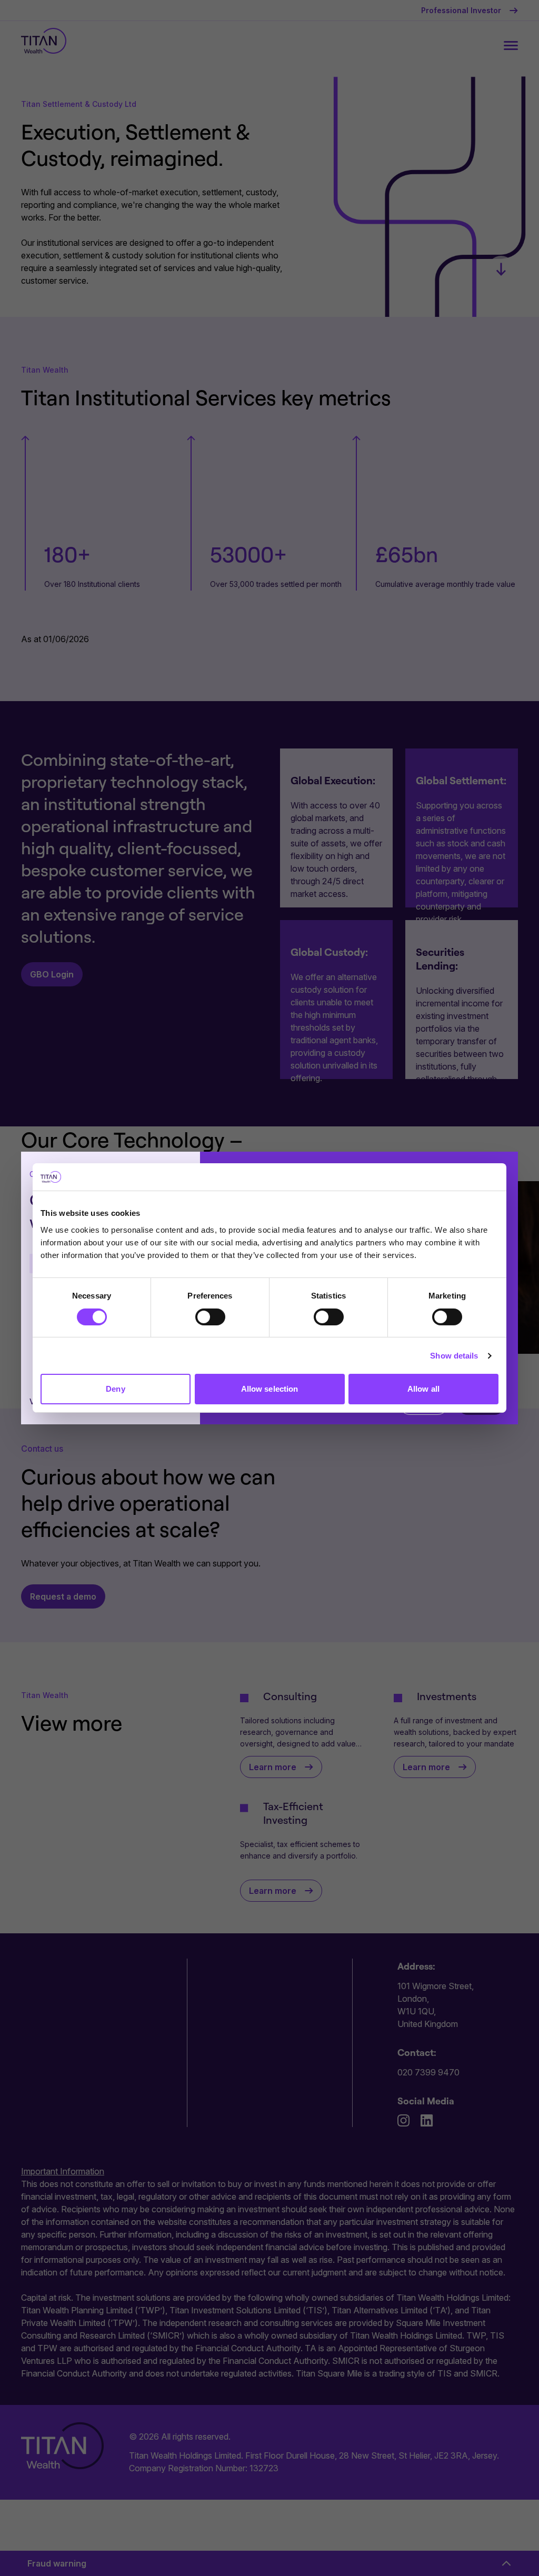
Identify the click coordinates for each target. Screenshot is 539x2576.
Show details (454, 1356)
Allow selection (270, 1389)
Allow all (423, 1389)
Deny (115, 1389)
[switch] (210, 1317)
